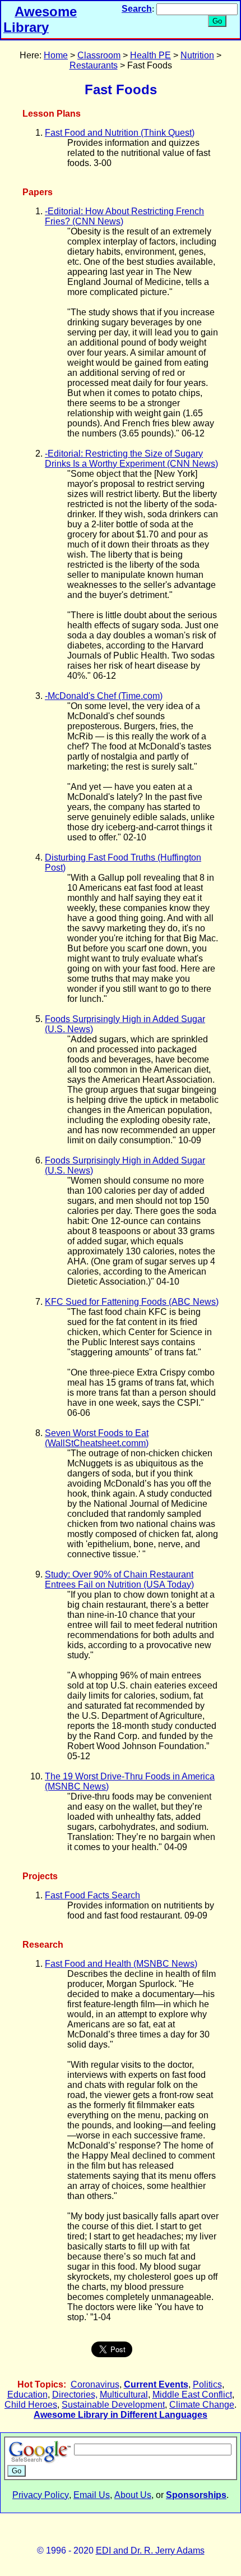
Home (56, 55)
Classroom (99, 55)
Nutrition (197, 55)
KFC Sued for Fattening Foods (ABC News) (132, 1302)
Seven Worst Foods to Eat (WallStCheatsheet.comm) (97, 1438)
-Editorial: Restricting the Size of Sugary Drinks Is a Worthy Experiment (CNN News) (131, 459)
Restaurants (94, 65)
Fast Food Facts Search (92, 1895)
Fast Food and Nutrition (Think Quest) (120, 133)
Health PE (150, 55)
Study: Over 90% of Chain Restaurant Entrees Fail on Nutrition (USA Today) (119, 1579)
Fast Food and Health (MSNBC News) (121, 1964)
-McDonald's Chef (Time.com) (104, 696)
